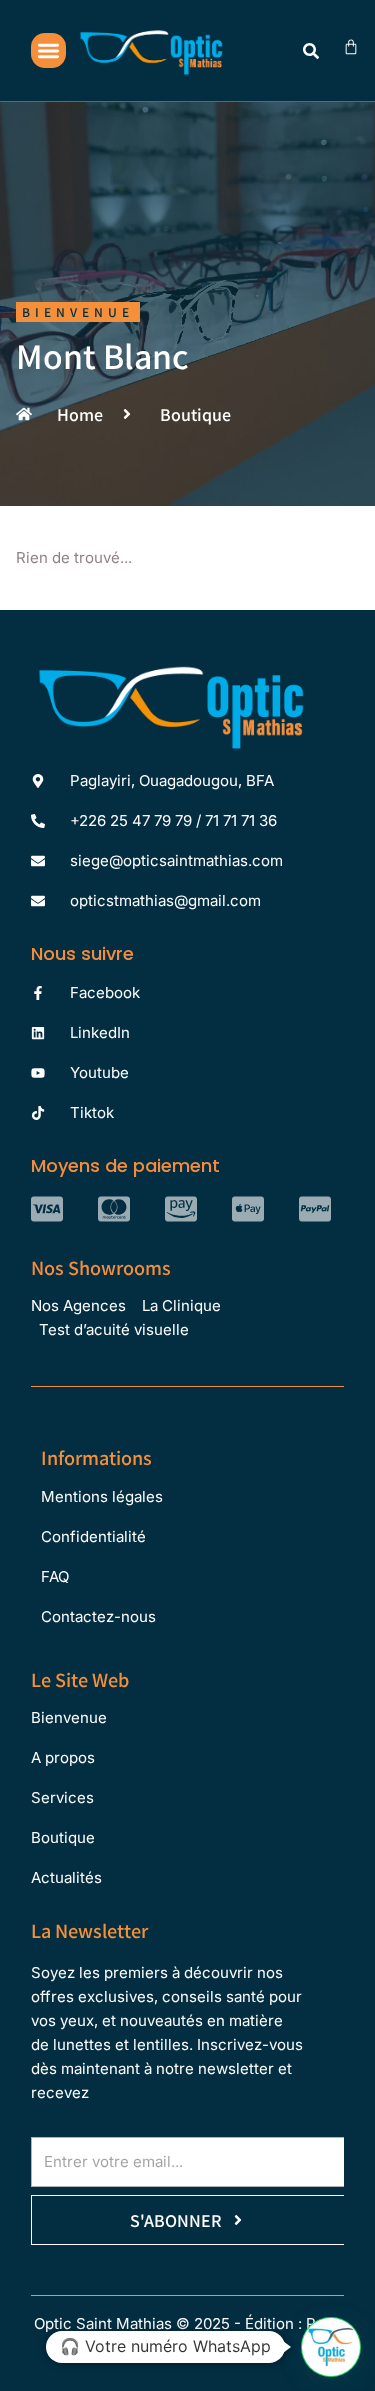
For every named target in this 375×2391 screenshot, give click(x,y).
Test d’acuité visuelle (114, 1329)
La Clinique (181, 1305)
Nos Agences (78, 1305)
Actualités (66, 1877)
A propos (63, 1757)
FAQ (55, 1576)
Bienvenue (69, 1717)
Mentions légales (102, 1496)
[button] (48, 50)
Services (62, 1797)
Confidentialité (93, 1536)
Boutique (63, 1837)
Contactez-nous (98, 1616)
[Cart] (351, 47)
